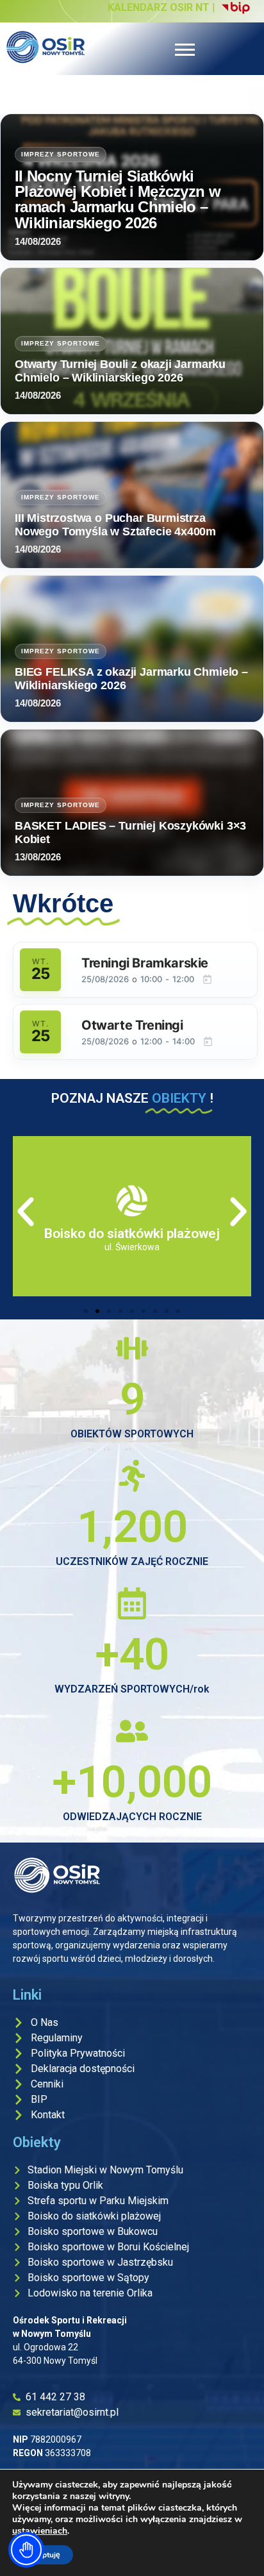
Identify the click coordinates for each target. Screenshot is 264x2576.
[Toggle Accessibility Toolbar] (26, 2550)
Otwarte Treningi (132, 1025)
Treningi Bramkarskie (145, 963)
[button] (26, 1212)
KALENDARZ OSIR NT (159, 7)
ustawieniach (40, 2531)
